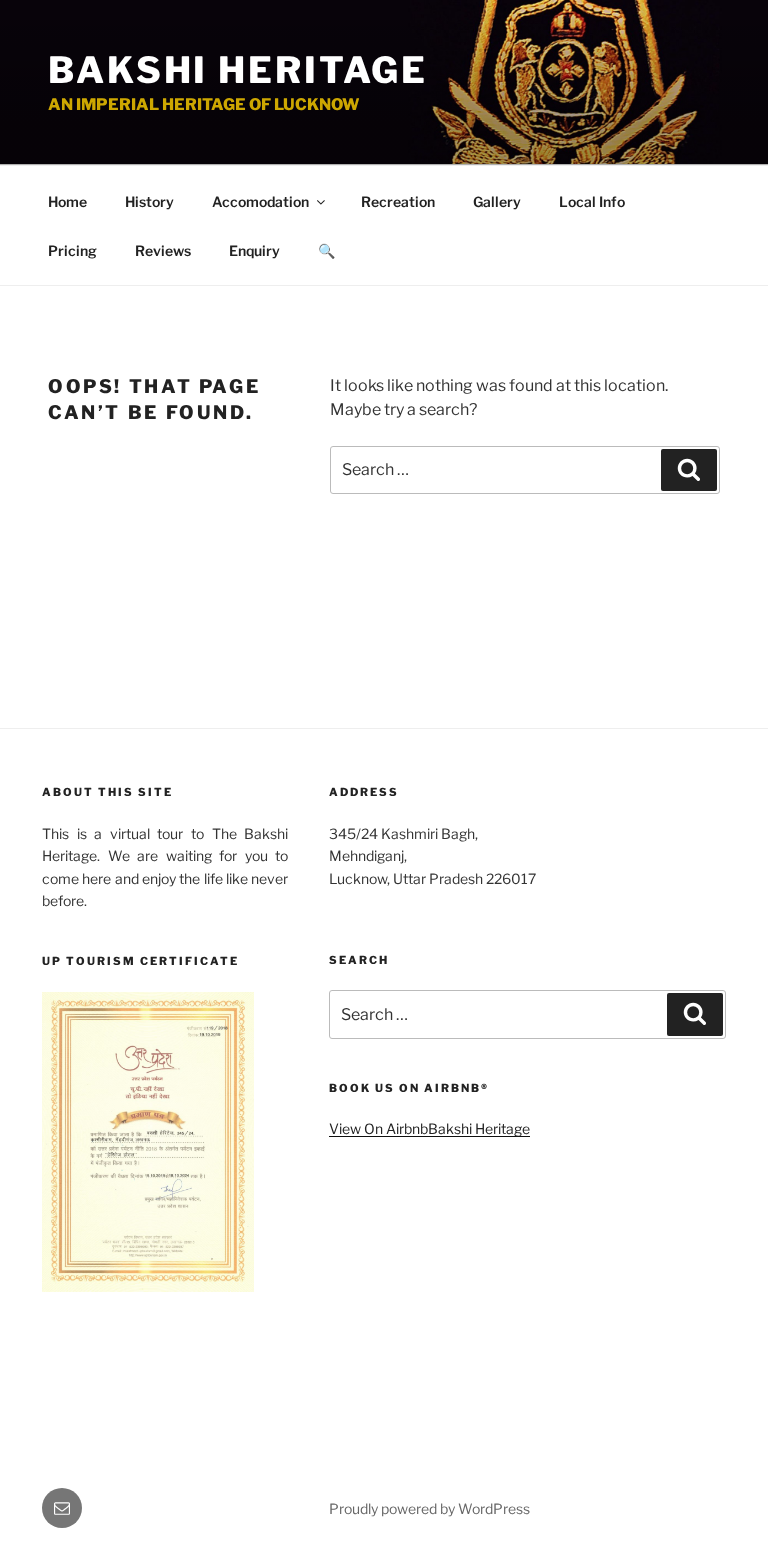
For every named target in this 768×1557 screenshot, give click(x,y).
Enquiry (254, 250)
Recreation (398, 201)
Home (67, 201)
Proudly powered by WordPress (429, 1508)
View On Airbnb (378, 1128)
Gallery (497, 201)
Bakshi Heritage (238, 70)
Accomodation (260, 201)
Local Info (592, 201)
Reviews (163, 250)
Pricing (72, 250)
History (149, 201)
